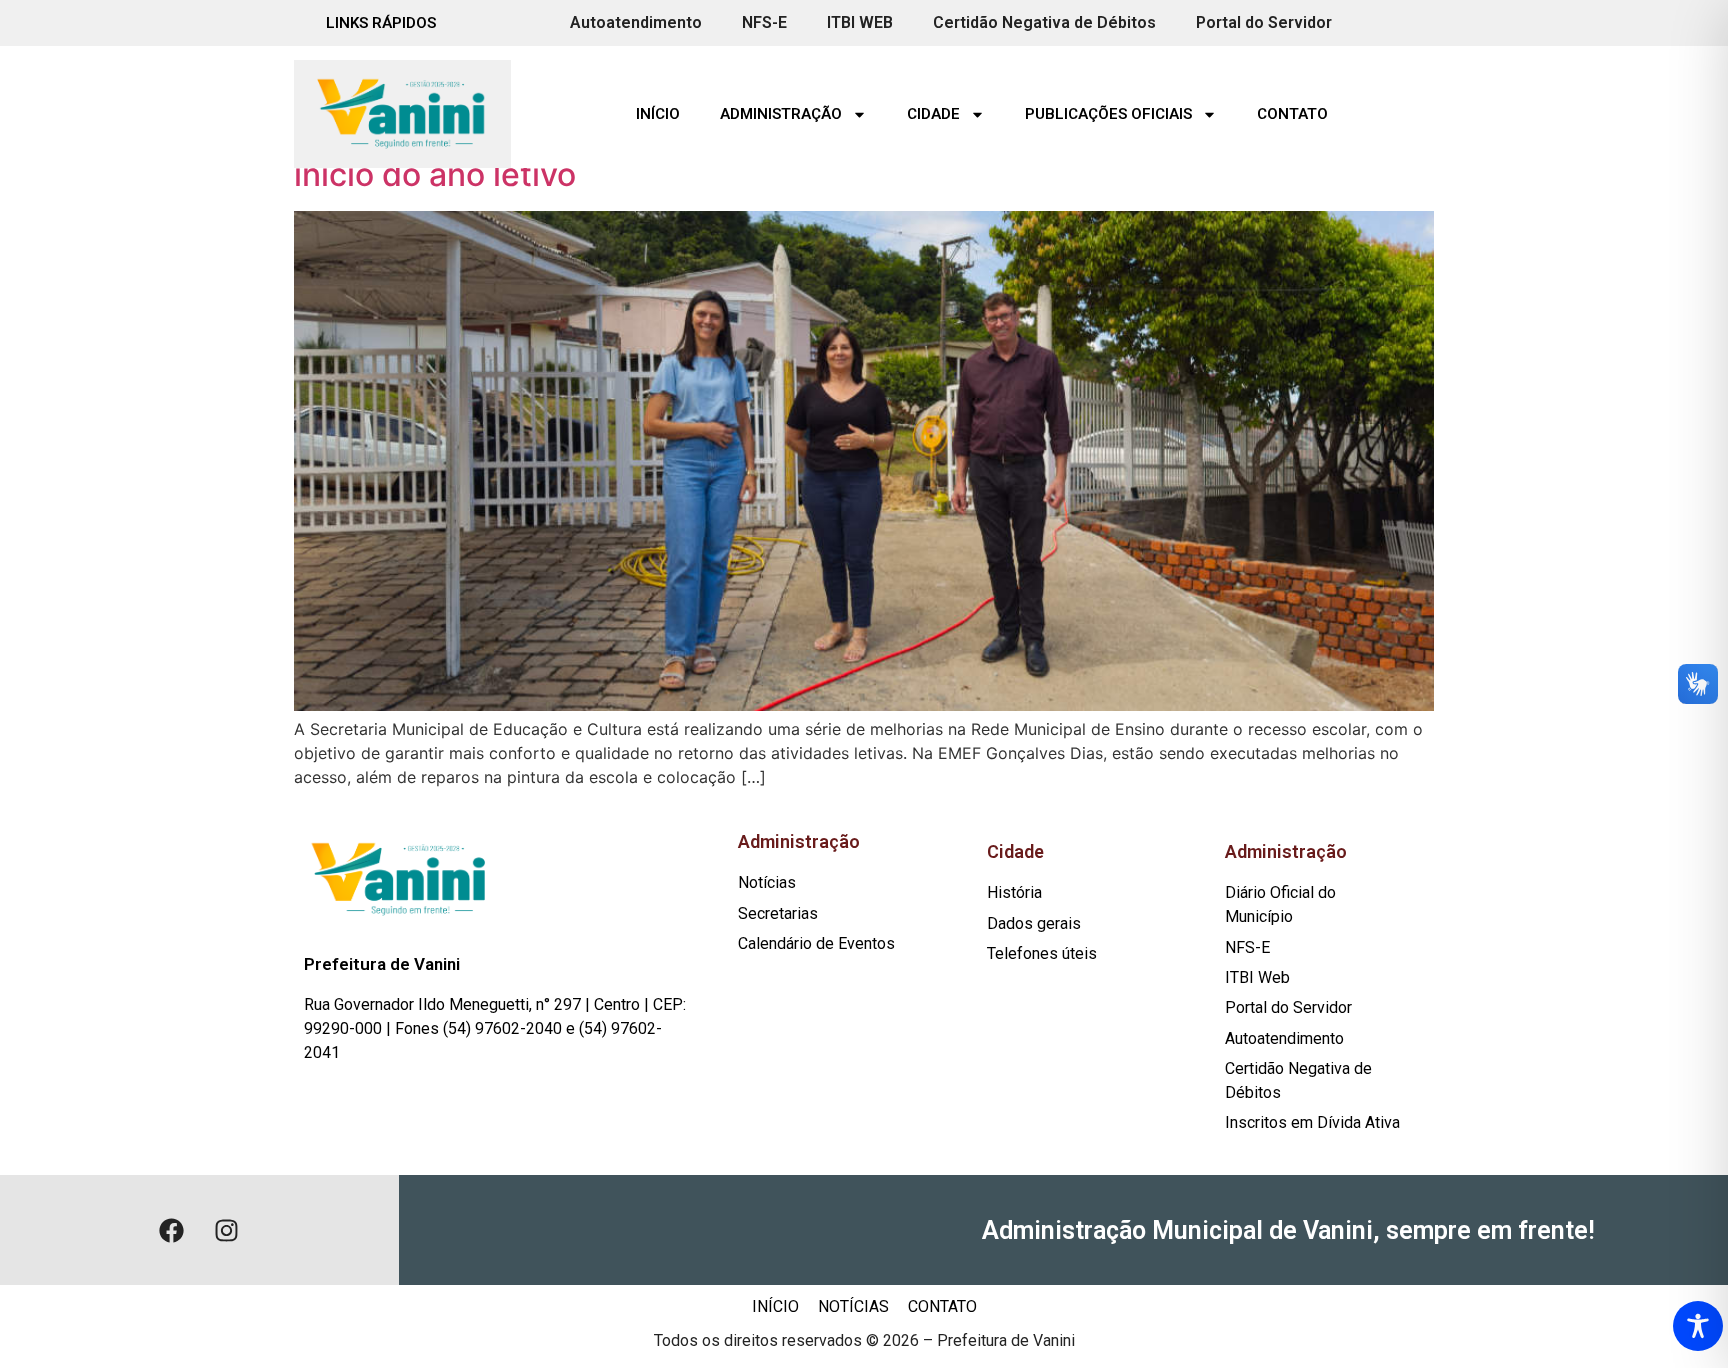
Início (658, 114)
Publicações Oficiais (1108, 114)
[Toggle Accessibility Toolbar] (1698, 1326)
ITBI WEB (860, 22)
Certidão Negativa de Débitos (1044, 22)
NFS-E (764, 22)
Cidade (933, 114)
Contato (1292, 114)
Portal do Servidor (1264, 22)
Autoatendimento (636, 22)
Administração (781, 114)
